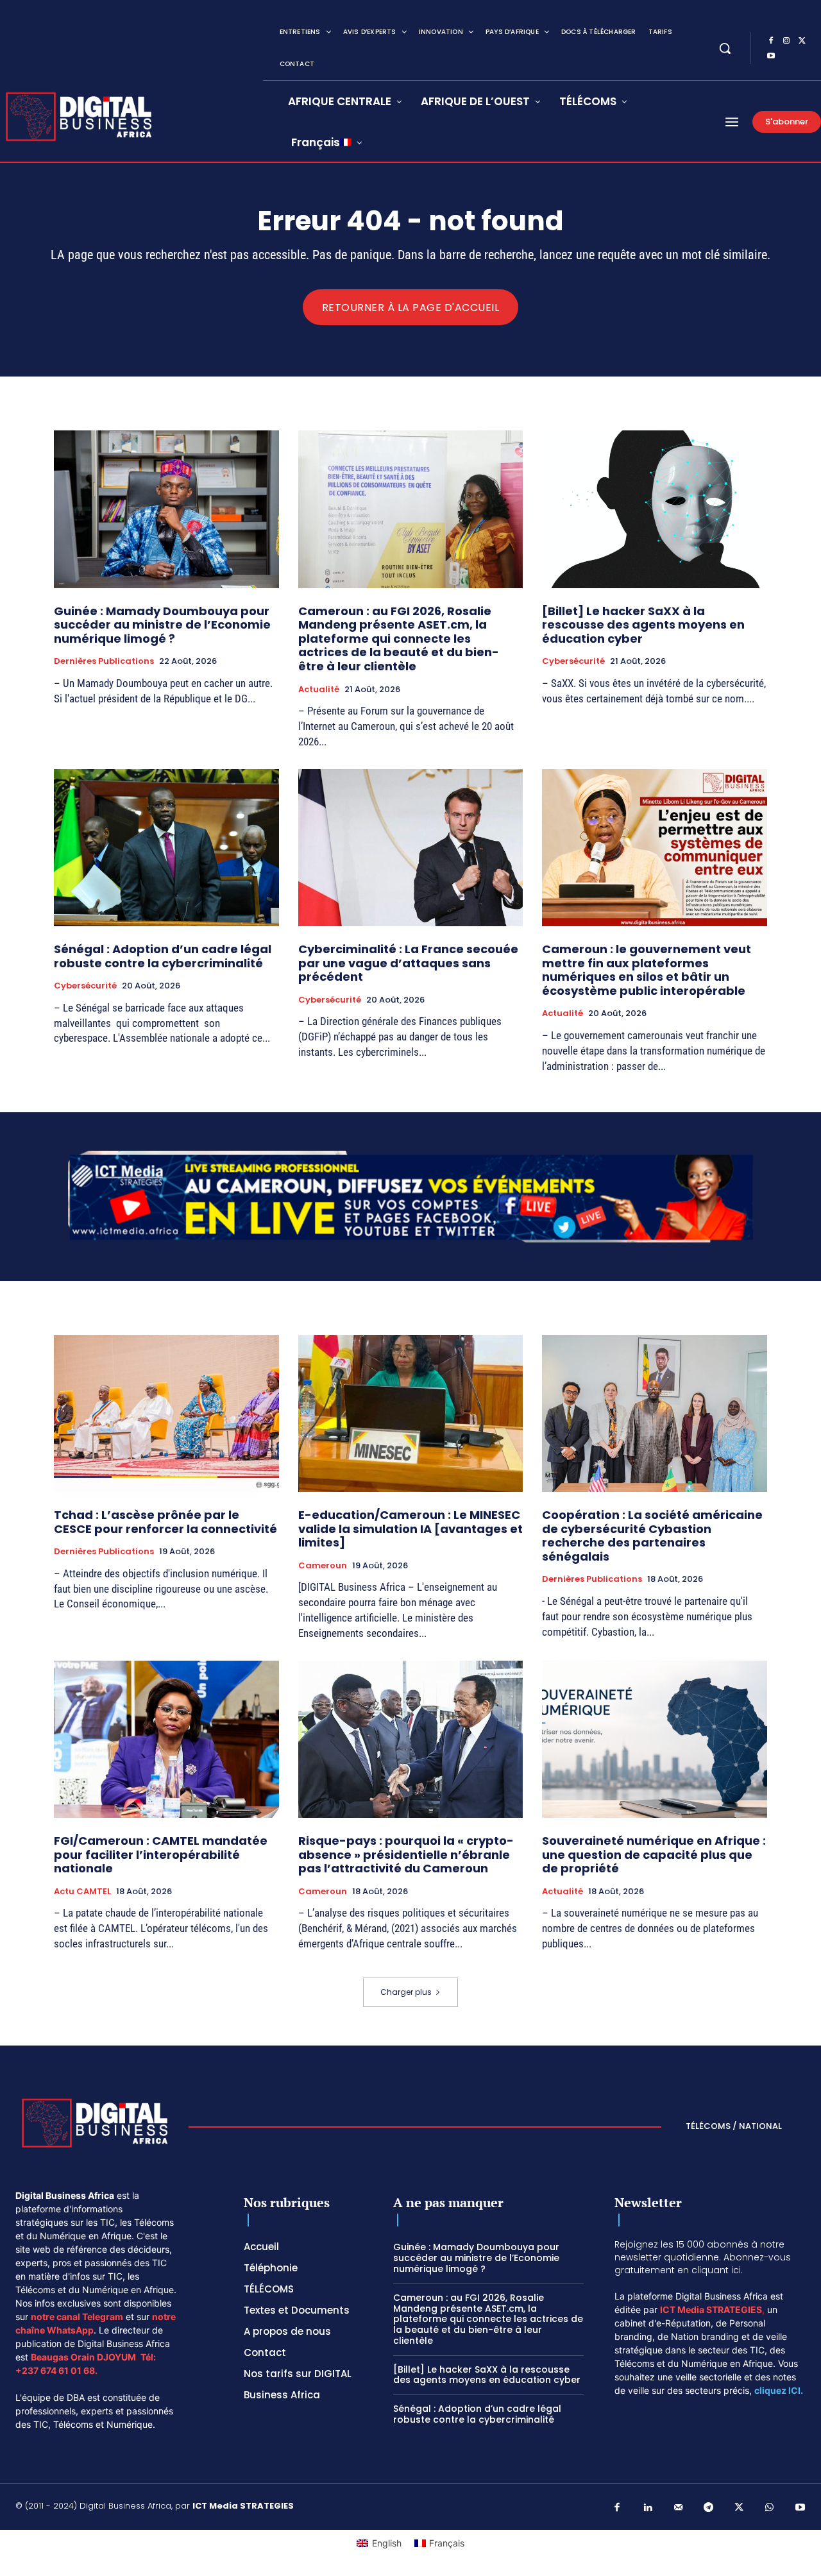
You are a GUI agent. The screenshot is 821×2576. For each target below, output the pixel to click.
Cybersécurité (573, 661)
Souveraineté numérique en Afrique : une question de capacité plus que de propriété (654, 1854)
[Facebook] (771, 41)
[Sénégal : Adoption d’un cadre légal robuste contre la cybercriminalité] (166, 848)
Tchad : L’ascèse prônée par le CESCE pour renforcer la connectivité (165, 1522)
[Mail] (679, 2508)
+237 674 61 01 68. (56, 2370)
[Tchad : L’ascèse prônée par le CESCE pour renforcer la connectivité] (166, 1413)
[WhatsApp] (770, 2508)
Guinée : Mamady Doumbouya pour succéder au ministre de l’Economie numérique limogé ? (162, 625)
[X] (802, 41)
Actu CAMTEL (82, 1892)
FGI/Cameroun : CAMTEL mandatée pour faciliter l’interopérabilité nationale (161, 1854)
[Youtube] (771, 56)
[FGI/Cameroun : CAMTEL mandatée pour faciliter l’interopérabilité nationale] (166, 1739)
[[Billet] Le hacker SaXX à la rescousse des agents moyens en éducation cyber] (655, 509)
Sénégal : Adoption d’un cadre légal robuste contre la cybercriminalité (163, 956)
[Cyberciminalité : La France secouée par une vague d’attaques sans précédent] (411, 848)
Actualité (319, 690)
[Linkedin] (648, 2508)
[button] (725, 48)
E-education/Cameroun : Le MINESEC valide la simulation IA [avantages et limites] (410, 1529)
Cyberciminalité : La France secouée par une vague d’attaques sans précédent (408, 963)
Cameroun (323, 1566)
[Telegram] (709, 2508)
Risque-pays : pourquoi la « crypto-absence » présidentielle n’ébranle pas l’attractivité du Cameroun (406, 1854)
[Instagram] (786, 41)
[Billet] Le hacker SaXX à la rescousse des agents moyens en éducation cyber (643, 625)
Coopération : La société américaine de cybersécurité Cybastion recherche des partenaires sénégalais (652, 1536)
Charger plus (406, 1992)
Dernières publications (104, 661)
